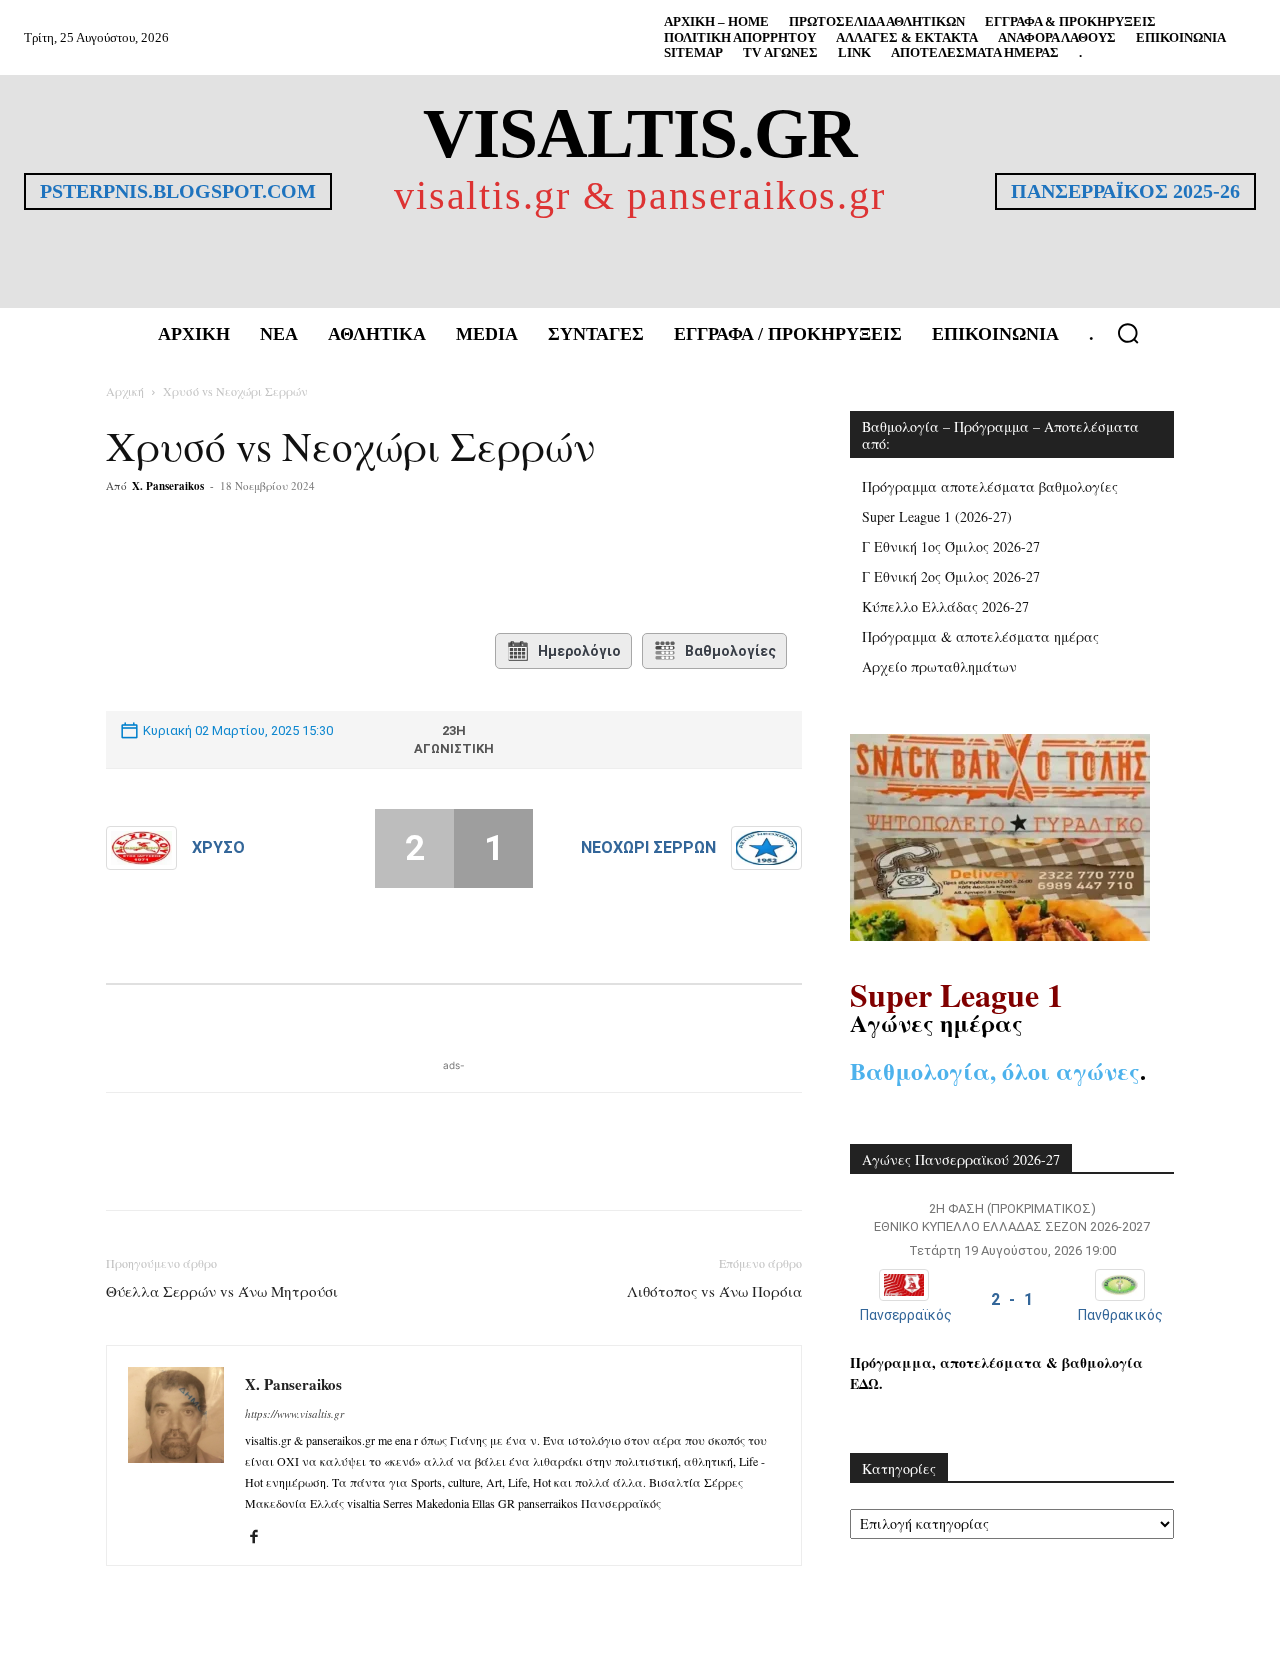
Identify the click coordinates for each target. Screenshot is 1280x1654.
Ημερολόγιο (579, 651)
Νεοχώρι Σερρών (648, 847)
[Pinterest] (346, 566)
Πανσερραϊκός (906, 1315)
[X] (300, 566)
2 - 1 (1012, 1299)
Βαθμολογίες (730, 651)
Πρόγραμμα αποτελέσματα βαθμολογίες (990, 486)
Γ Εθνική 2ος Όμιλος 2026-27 (951, 576)
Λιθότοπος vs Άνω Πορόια (714, 1291)
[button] (1128, 333)
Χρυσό (218, 847)
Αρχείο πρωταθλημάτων (939, 666)
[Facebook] (254, 566)
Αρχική (125, 391)
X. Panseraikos (168, 486)
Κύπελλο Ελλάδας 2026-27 (945, 606)
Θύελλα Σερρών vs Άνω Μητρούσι (222, 1291)
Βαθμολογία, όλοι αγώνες (995, 1070)
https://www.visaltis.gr (294, 1413)
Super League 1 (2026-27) (937, 516)
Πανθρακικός (1120, 1315)
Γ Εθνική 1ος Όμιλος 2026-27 (951, 546)
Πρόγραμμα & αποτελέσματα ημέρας (980, 636)
